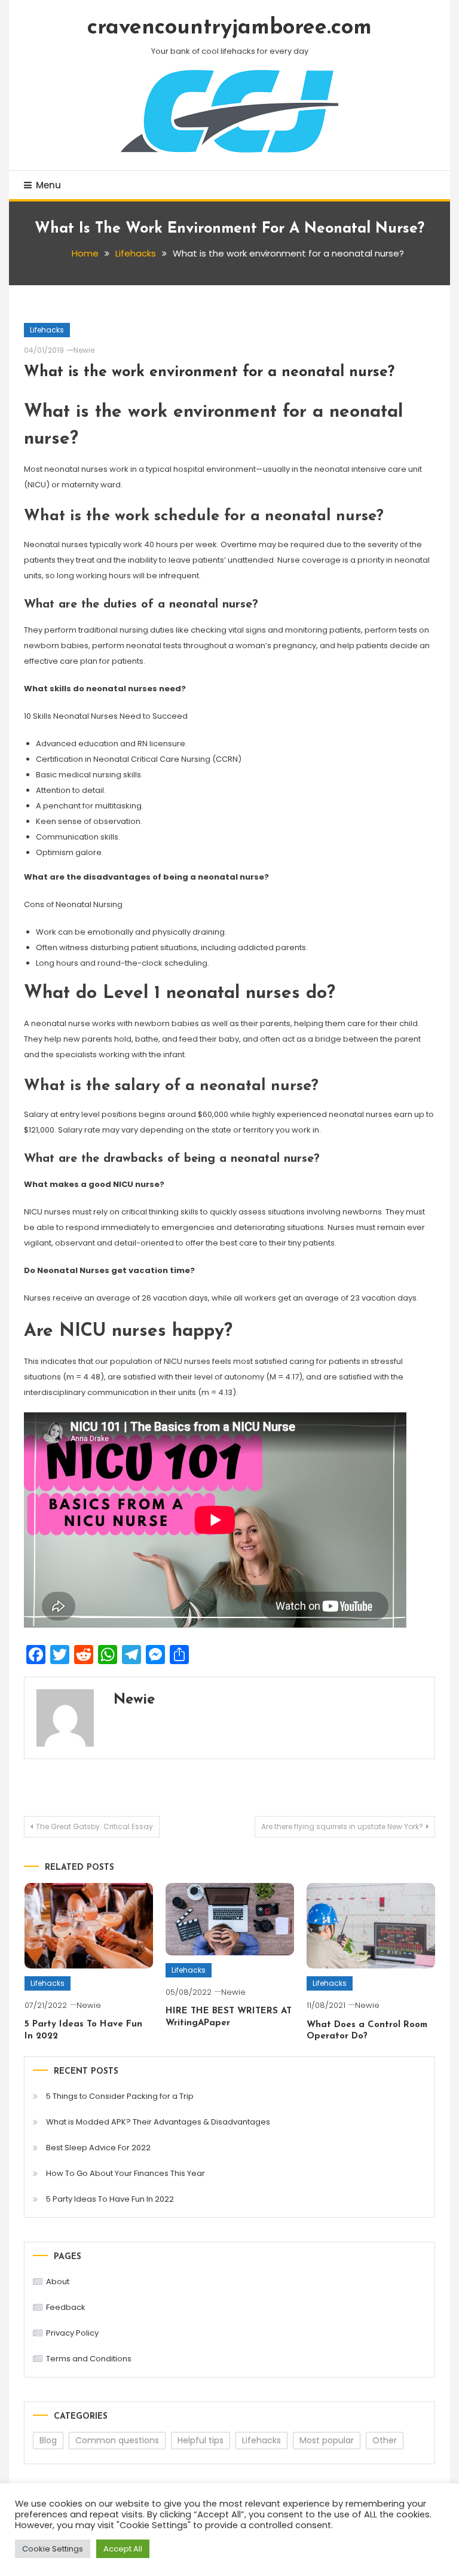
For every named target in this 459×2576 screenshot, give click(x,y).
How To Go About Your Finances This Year (126, 2173)
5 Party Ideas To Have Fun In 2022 (110, 2199)
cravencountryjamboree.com (229, 28)
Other (385, 2440)
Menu (48, 185)
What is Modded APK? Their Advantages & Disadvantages (158, 2122)
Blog (48, 2440)
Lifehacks (47, 330)
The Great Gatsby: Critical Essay (94, 1826)
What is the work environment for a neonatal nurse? (209, 372)
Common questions (117, 2440)
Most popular (327, 2440)
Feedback (66, 2307)
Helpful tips (201, 2440)
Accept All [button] (123, 2549)
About (58, 2282)
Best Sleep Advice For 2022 (98, 2148)
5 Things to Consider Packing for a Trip (120, 2096)
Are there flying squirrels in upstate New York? (342, 1826)
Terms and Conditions (89, 2359)
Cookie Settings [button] (53, 2549)
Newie (84, 350)
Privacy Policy (72, 2333)
